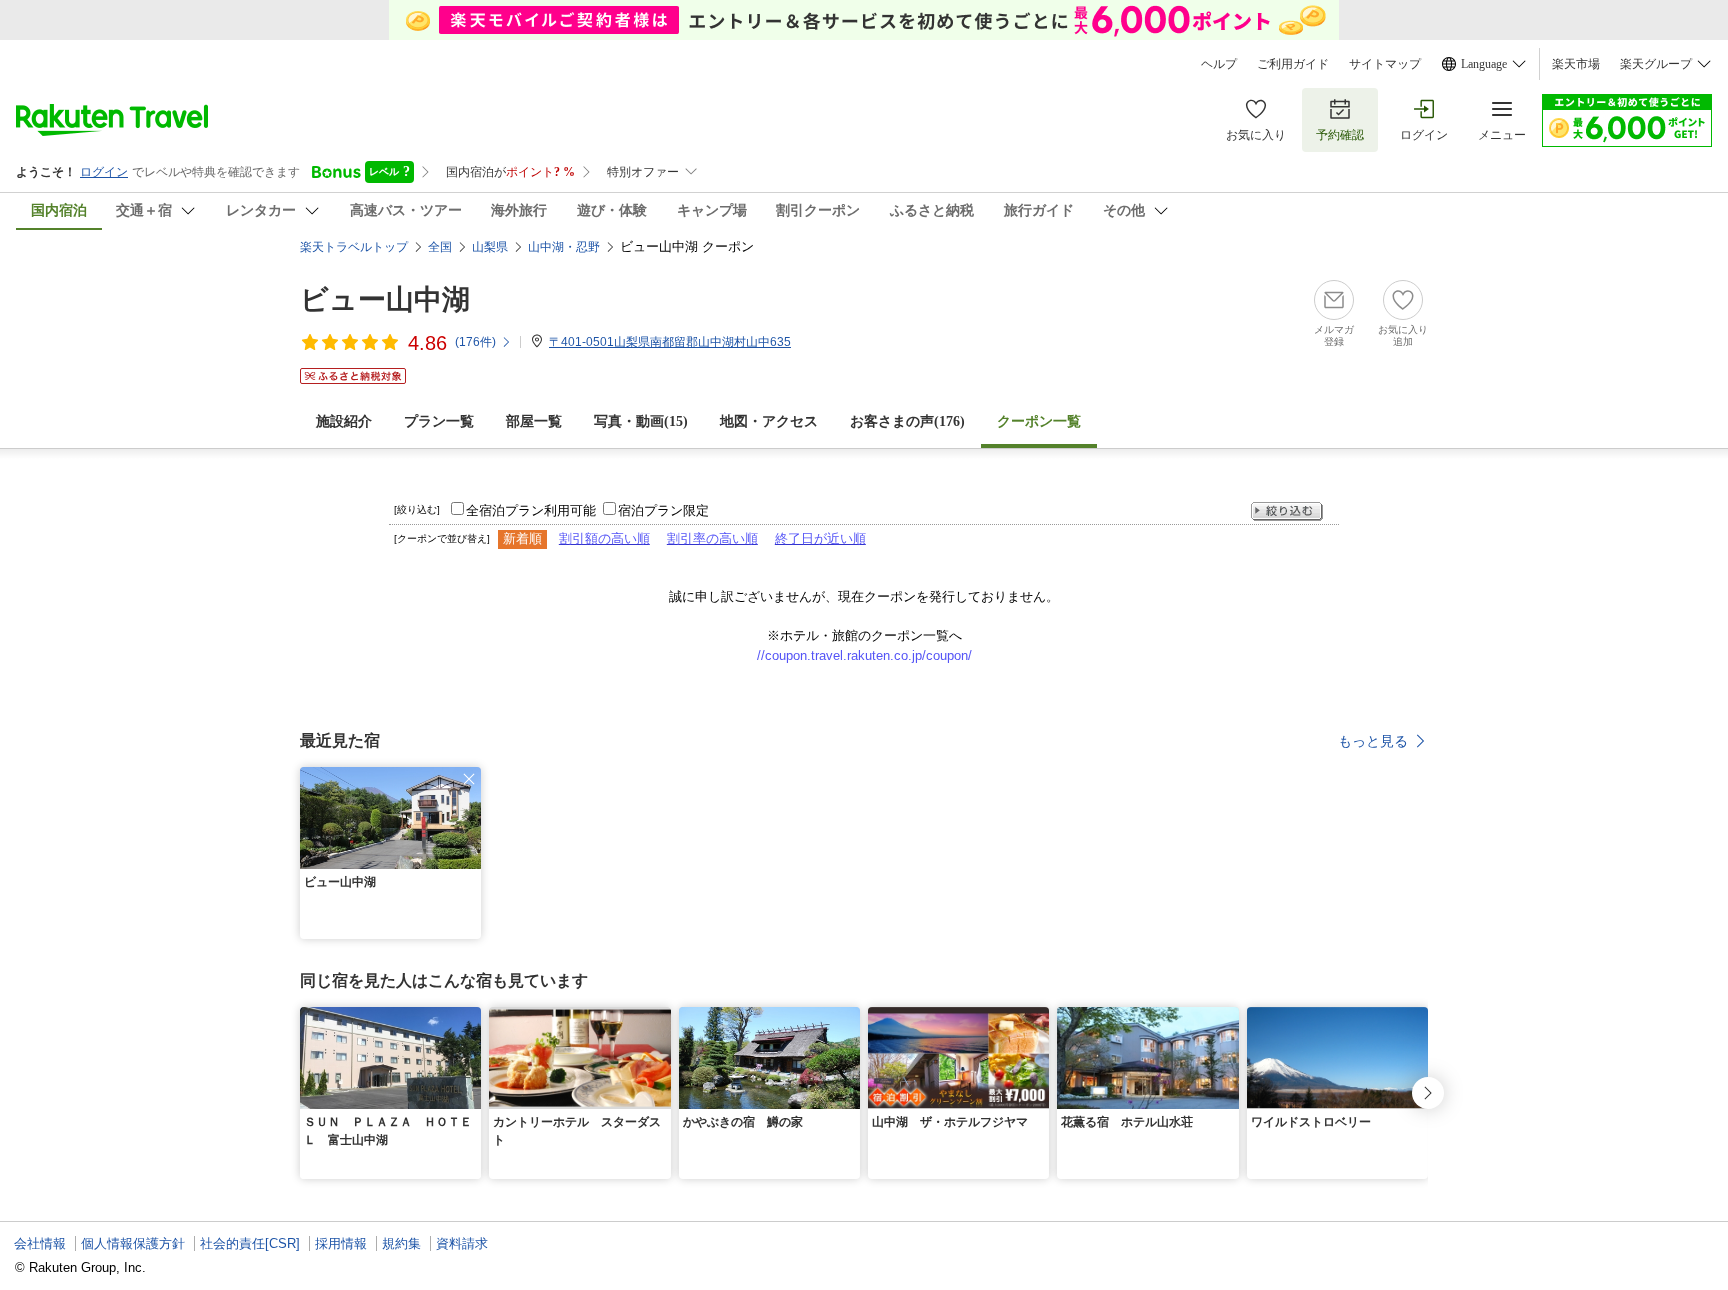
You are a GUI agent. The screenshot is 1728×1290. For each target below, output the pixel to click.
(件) (475, 342)
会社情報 (40, 1243)
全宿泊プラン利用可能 (531, 510)
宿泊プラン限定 (663, 510)
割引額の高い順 (604, 538)
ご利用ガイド (1293, 64)
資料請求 (462, 1243)
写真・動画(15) (641, 421)
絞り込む (1287, 511)
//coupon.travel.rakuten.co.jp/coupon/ (864, 655)
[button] (469, 779)
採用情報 (341, 1243)
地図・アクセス (769, 421)
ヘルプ (1219, 64)
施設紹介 (344, 421)
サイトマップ (1385, 64)
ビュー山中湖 (385, 299)
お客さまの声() (907, 421)
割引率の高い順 (712, 538)
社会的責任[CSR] (250, 1243)
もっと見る (1373, 741)
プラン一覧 (439, 421)
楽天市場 (1576, 64)
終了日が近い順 (820, 538)
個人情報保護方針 (133, 1243)
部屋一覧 (534, 421)
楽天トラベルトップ (354, 247)
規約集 (401, 1243)
